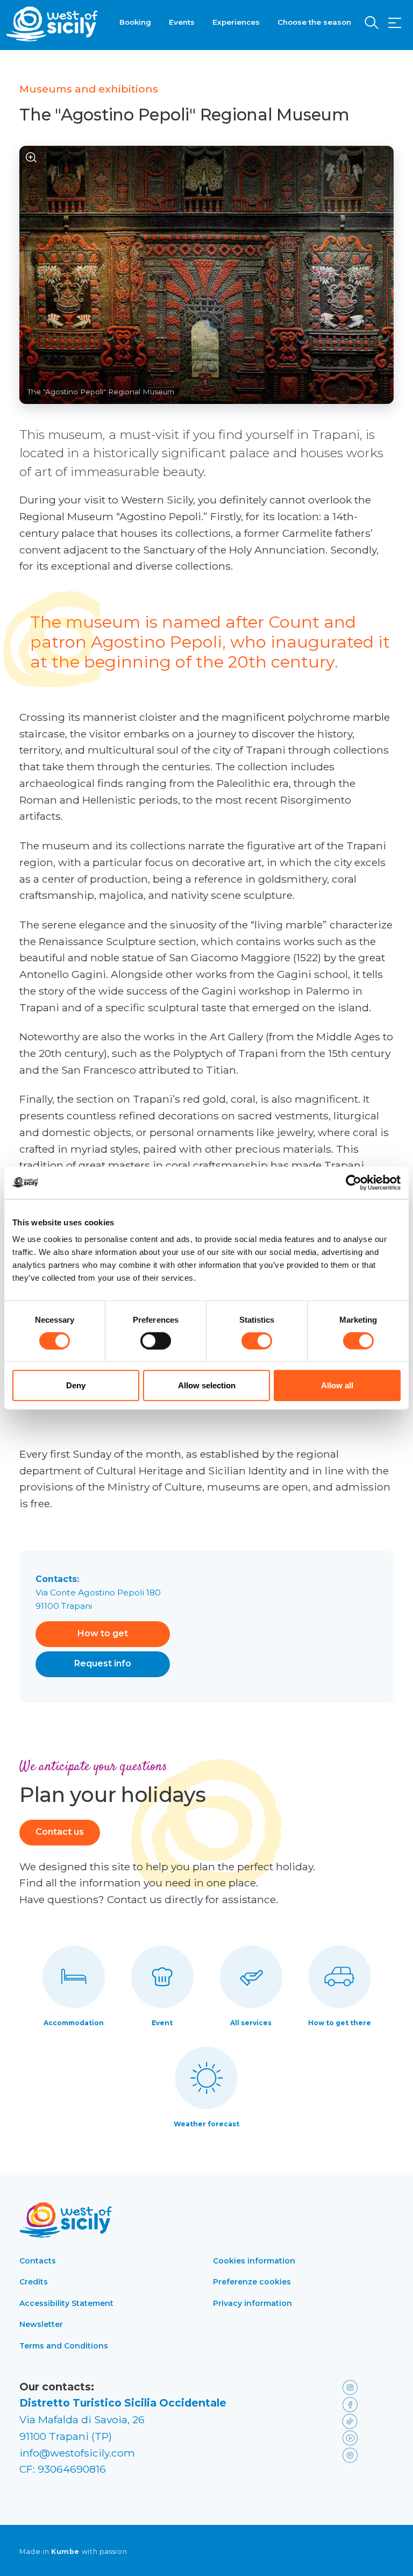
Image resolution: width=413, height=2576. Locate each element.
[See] (31, 158)
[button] (395, 23)
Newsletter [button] (41, 2324)
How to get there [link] (340, 2023)
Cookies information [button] (254, 2261)
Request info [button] (103, 1663)
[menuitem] (135, 21)
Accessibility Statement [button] (66, 2303)
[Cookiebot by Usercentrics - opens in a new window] (354, 1182)
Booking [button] (135, 22)
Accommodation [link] (74, 2023)
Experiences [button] (236, 22)
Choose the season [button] (314, 22)
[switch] (156, 1340)
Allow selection (207, 1385)
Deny (76, 1385)
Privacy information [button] (252, 2303)
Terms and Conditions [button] (64, 2346)
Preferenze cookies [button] (252, 2282)
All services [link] (251, 2023)
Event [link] (162, 2023)
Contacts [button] (38, 2261)
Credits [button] (34, 2282)
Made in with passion (73, 2552)
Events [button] (182, 22)
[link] (366, 2387)
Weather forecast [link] (206, 2124)
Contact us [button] (60, 1832)
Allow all (337, 1385)
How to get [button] (103, 1633)
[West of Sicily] (52, 24)
